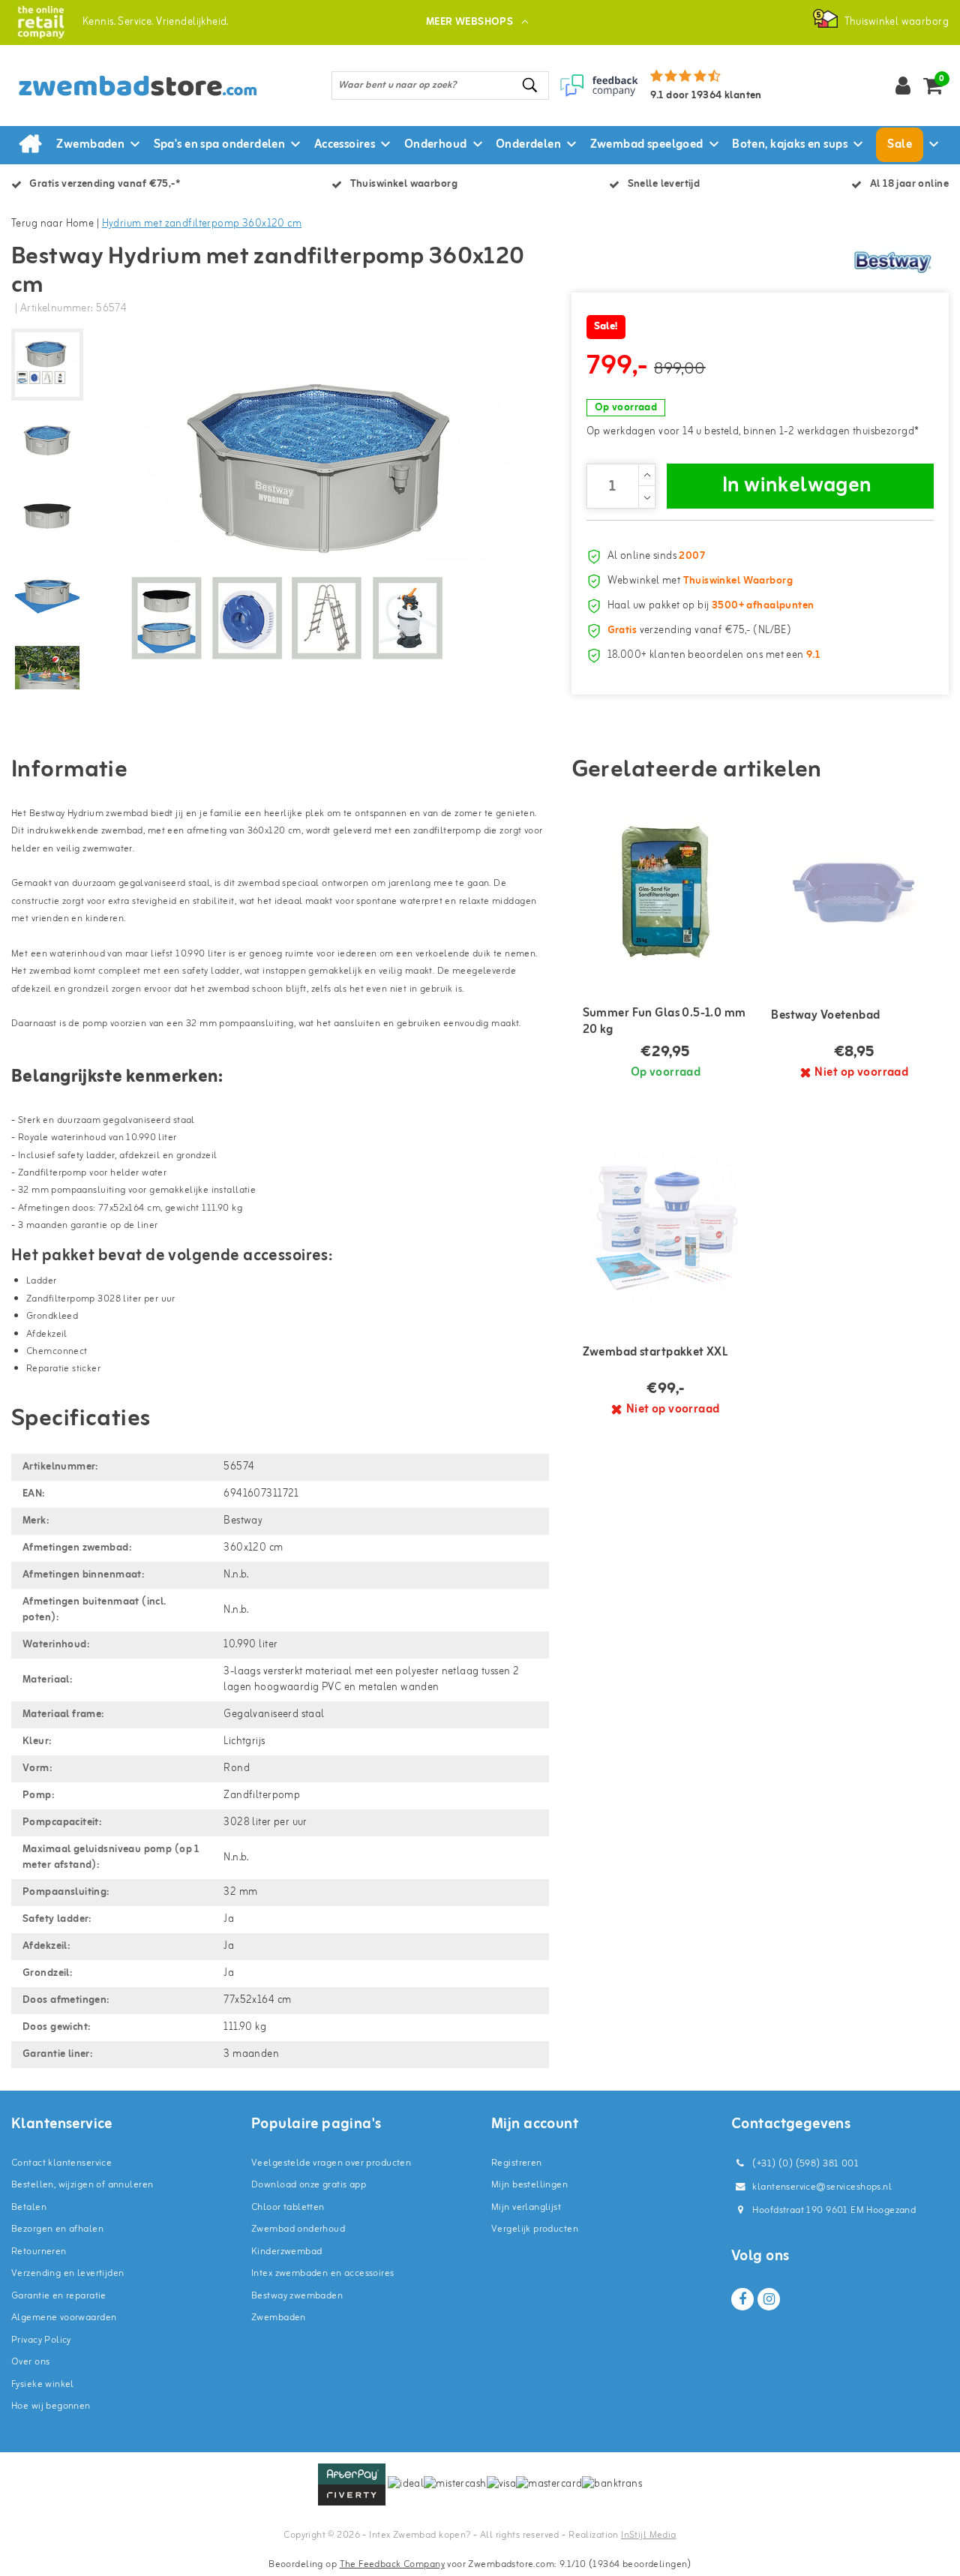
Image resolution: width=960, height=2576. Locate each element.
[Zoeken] (531, 85)
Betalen (29, 2207)
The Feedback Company (392, 2564)
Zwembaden (279, 2318)
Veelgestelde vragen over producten (331, 2163)
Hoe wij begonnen (51, 2406)
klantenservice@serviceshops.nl (822, 2187)
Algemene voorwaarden (64, 2318)
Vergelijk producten (535, 2229)
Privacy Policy (41, 2340)
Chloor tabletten (288, 2207)
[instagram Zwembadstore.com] (769, 2299)
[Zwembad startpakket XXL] (666, 1228)
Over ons (30, 2362)
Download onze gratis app (309, 2185)
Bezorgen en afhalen (57, 2229)
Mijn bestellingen (529, 2185)
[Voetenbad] (854, 891)
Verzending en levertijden (68, 2273)
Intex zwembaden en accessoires (323, 2273)
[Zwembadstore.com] (41, 22)
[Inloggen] (903, 86)
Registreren (517, 2163)
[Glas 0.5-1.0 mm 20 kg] (666, 891)
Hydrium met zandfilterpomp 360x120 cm (202, 224)
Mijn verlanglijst (526, 2207)
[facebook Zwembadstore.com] (742, 2299)
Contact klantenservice (61, 2163)
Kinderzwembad (286, 2252)
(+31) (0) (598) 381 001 (804, 2164)
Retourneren (39, 2252)
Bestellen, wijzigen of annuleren (82, 2185)
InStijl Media (648, 2535)
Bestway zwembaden (297, 2296)
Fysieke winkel (43, 2384)
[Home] (30, 145)
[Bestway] (892, 262)
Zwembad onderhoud (298, 2229)
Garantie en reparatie (59, 2296)
